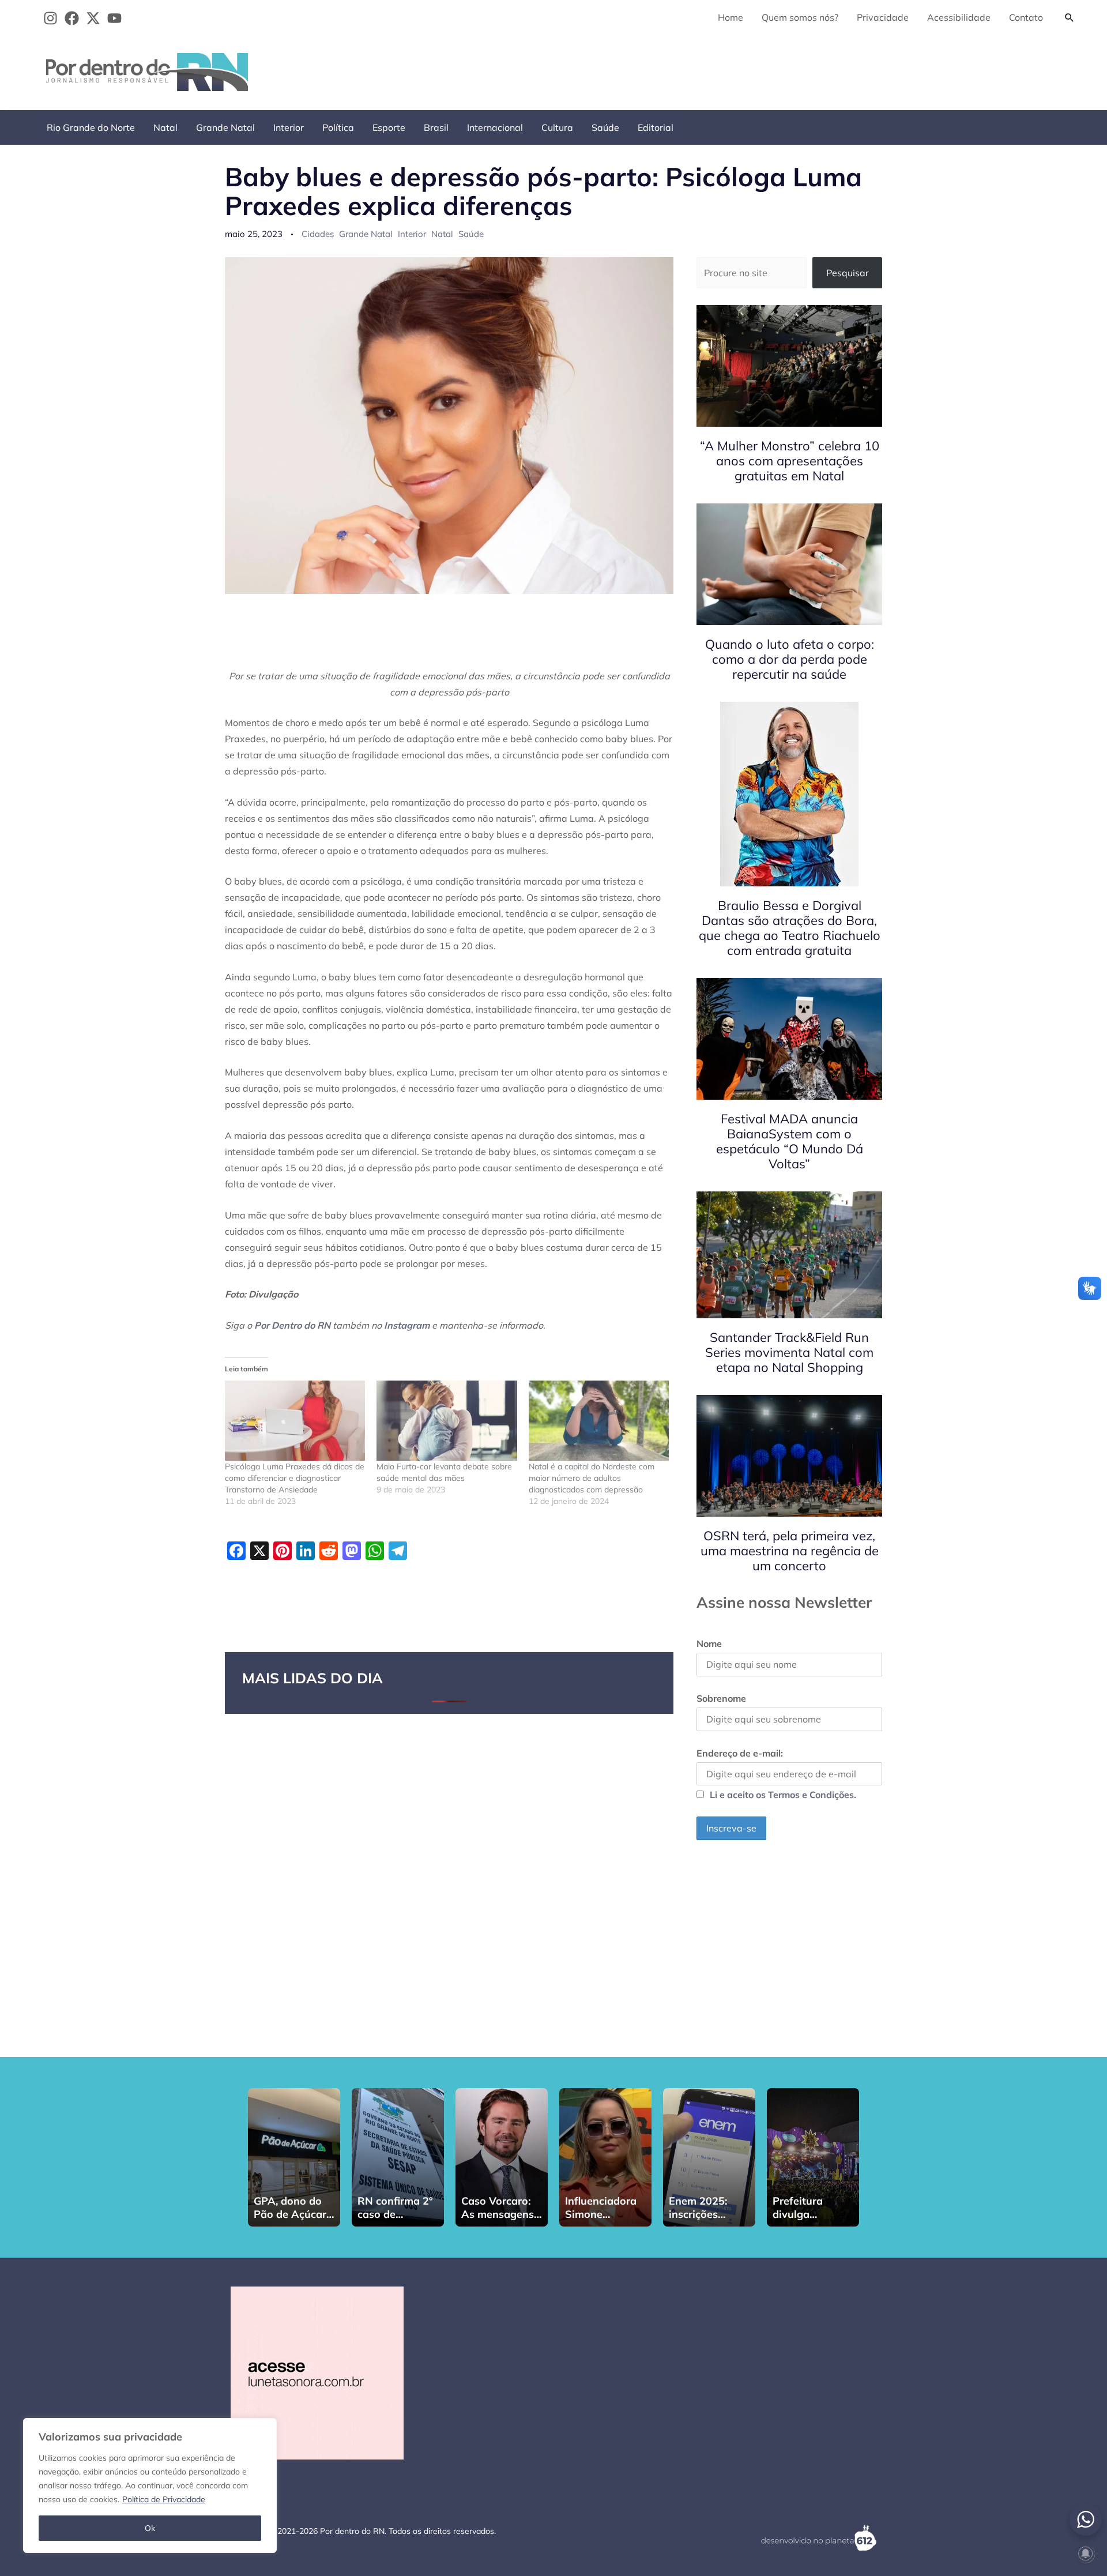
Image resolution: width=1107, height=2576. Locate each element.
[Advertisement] (871, 70)
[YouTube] (114, 18)
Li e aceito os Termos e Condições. (783, 1795)
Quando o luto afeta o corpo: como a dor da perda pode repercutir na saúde (790, 659)
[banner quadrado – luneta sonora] (317, 2372)
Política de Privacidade (164, 2499)
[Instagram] (50, 18)
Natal (165, 127)
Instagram (407, 1325)
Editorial (656, 127)
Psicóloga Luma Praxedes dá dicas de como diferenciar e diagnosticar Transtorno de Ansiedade (295, 1478)
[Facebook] (72, 18)
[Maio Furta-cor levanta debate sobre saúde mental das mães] (447, 1421)
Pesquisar (848, 273)
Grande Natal (225, 127)
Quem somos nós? (800, 17)
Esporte (389, 127)
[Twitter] (93, 18)
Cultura (557, 127)
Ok (150, 2528)
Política (338, 127)
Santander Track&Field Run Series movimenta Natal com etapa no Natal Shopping (789, 1352)
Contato (1026, 17)
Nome (709, 1644)
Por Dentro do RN (292, 1325)
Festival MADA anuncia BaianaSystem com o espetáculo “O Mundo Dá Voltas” (790, 1141)
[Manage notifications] (1086, 2554)
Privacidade (883, 17)
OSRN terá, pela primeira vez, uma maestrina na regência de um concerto (790, 1551)
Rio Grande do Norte (91, 127)
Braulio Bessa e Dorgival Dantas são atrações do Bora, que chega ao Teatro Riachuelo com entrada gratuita (790, 928)
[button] (1070, 17)
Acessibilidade (959, 17)
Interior (289, 127)
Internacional (495, 127)
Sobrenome (721, 1698)
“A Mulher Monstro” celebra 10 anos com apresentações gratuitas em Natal (790, 461)
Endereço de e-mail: (740, 1753)
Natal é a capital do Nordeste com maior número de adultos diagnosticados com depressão (592, 1478)
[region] (150, 2485)
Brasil (436, 127)
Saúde (605, 127)
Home (731, 17)
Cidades (318, 234)
